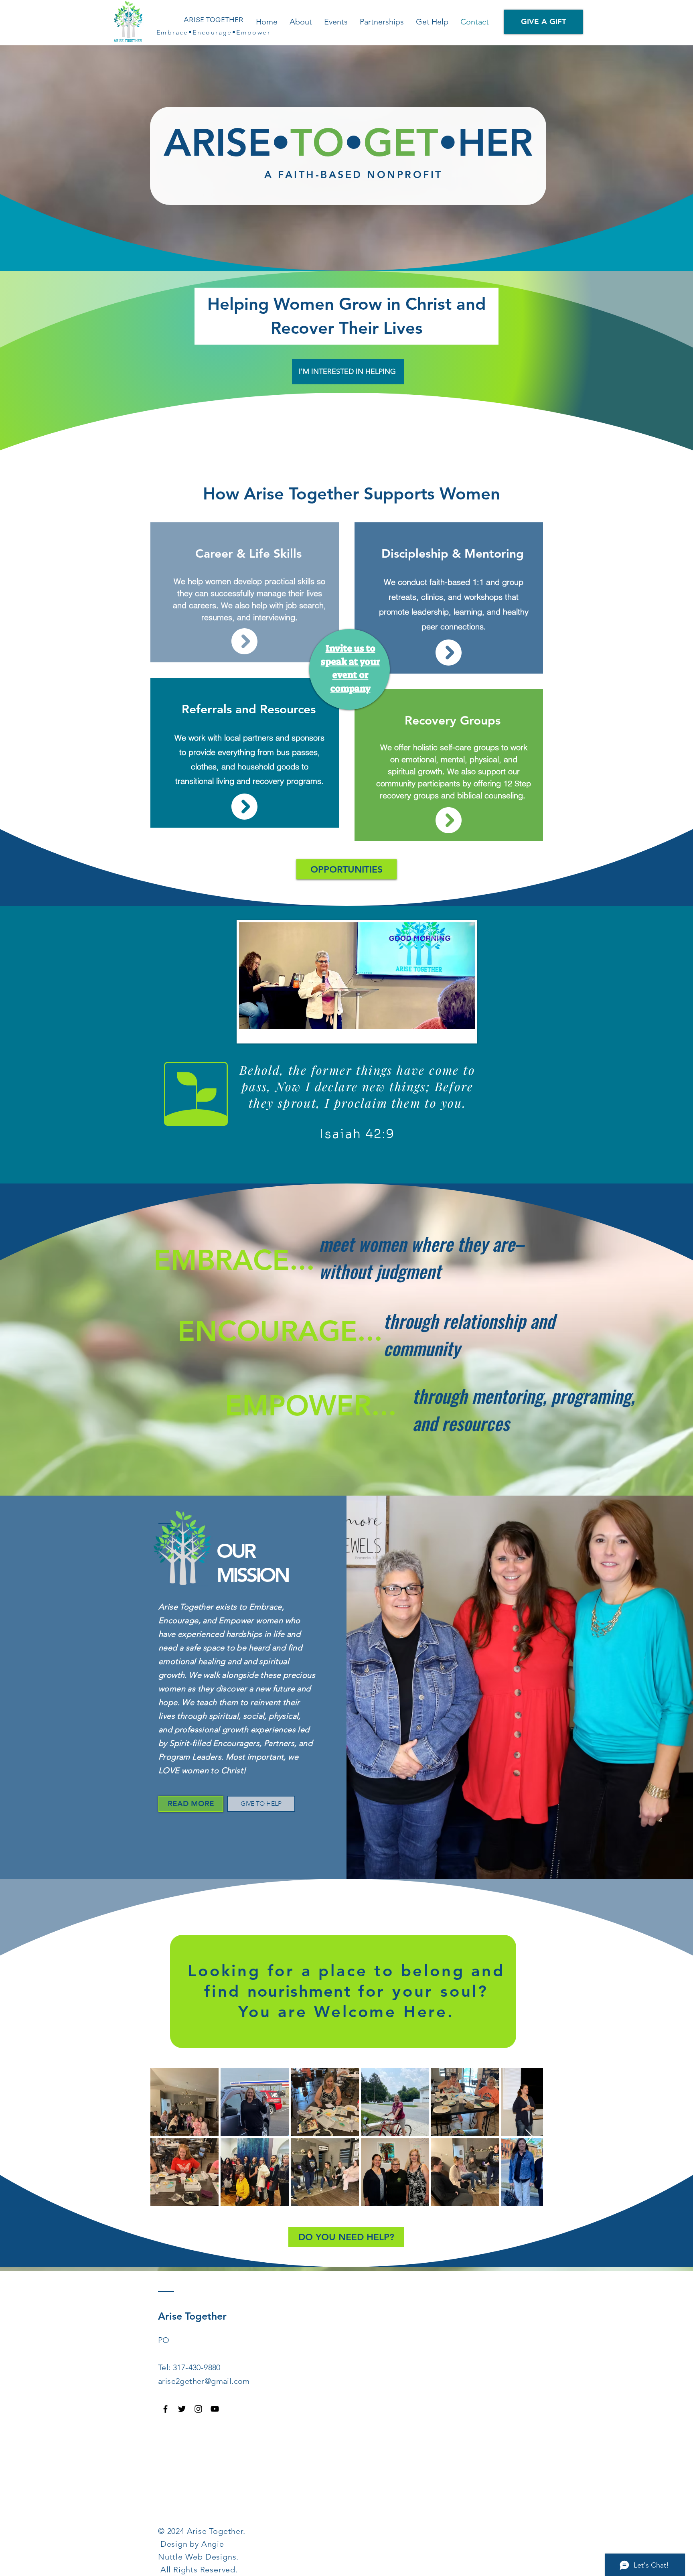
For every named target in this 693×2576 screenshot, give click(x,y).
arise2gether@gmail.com (204, 2381)
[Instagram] (198, 2409)
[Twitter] (182, 2409)
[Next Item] (529, 2137)
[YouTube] (215, 2409)
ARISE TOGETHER (214, 20)
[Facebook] (165, 2409)
